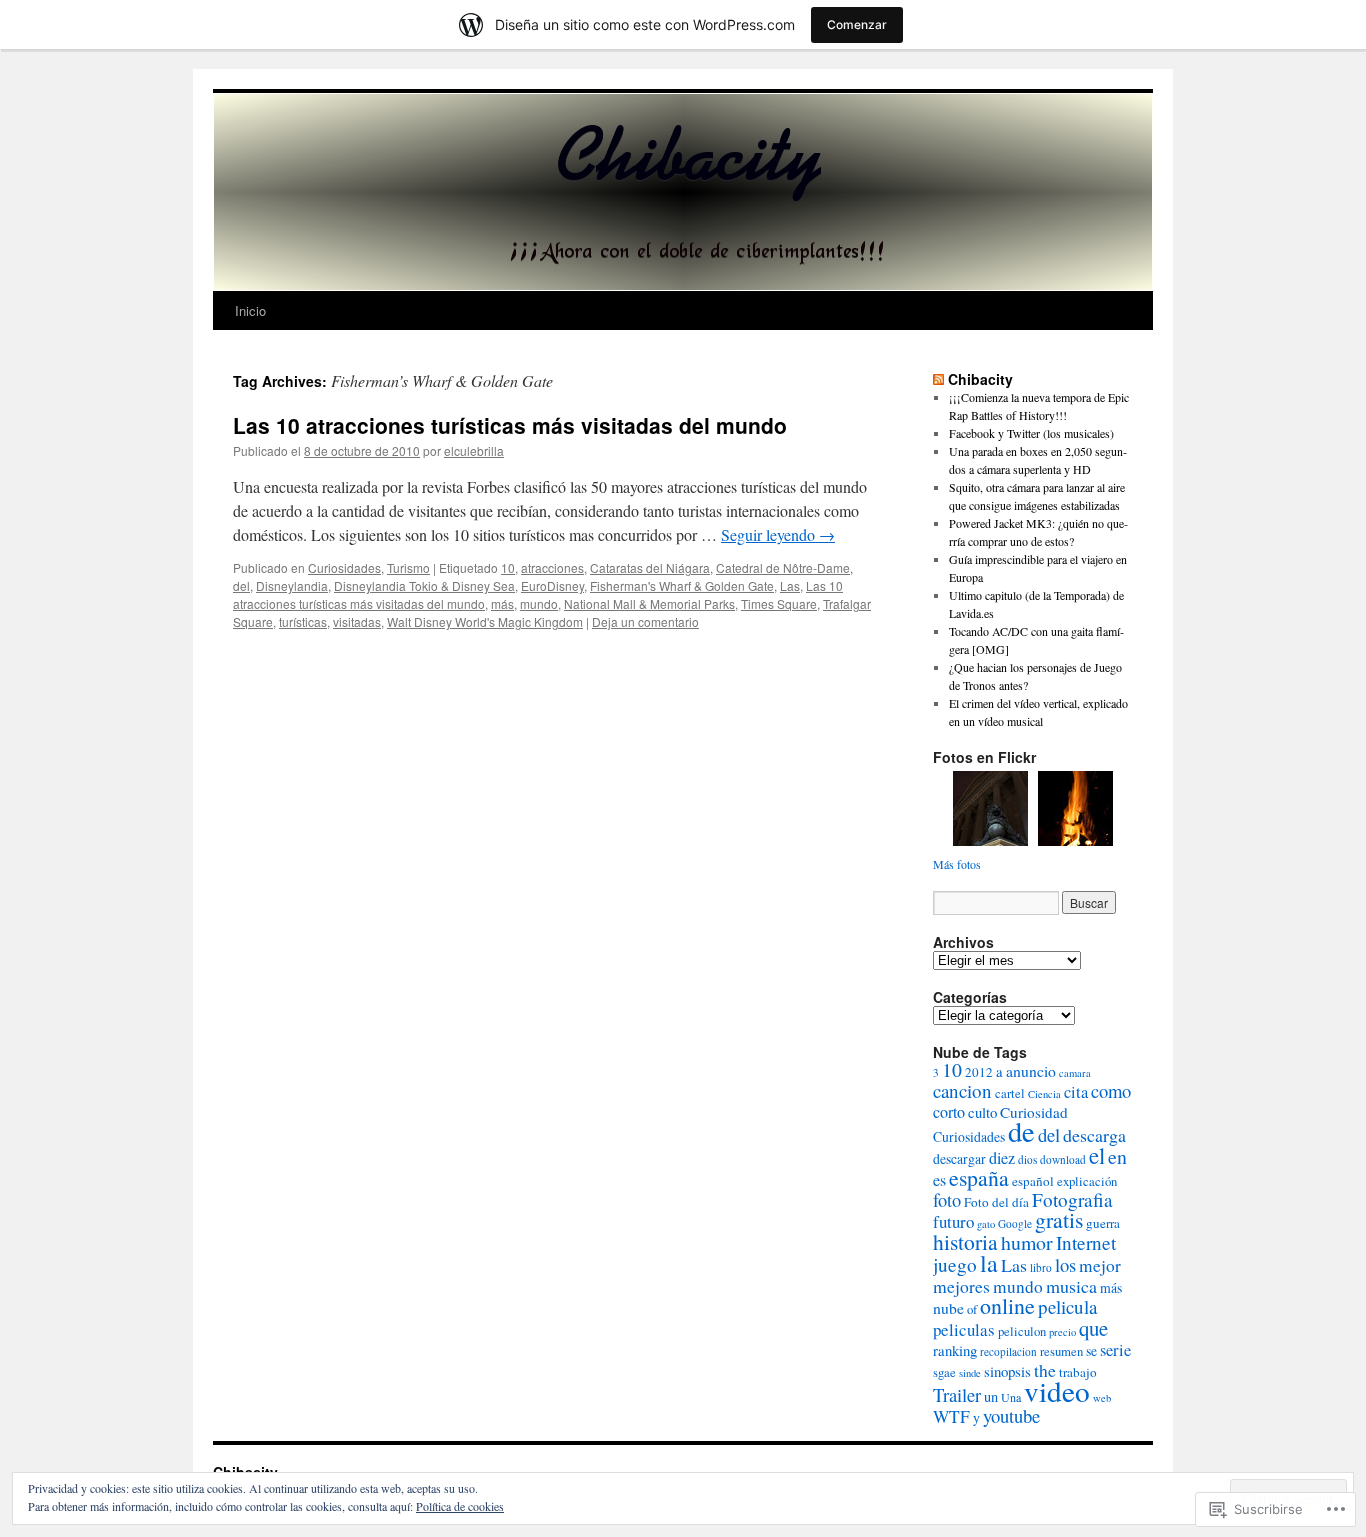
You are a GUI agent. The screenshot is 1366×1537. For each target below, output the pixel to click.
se (1091, 1350)
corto (949, 1112)
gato (986, 1224)
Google (1015, 1223)
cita (1076, 1092)
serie (1115, 1350)
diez (1002, 1158)
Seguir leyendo (778, 534)
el (1097, 1155)
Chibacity (980, 379)
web (1102, 1398)
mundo (539, 603)
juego (955, 1264)
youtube (1011, 1415)
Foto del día (996, 1202)
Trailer (957, 1394)
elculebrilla (474, 450)
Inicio (250, 310)
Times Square (779, 603)
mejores (961, 1286)
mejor (1100, 1265)
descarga (1094, 1135)
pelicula (1067, 1306)
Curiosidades (344, 567)
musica (1071, 1286)
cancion (962, 1090)
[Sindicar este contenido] (938, 379)
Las (790, 585)
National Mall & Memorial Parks (649, 603)
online (1007, 1305)
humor (1027, 1242)
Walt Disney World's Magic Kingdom (485, 621)
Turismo (408, 567)
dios (1027, 1159)
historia (965, 1241)
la (989, 1263)
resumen (1061, 1351)
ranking (955, 1350)
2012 (979, 1072)
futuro (953, 1221)
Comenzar (857, 24)
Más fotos (957, 864)
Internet (1086, 1242)
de (1021, 1131)
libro (1041, 1267)
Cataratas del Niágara (650, 567)
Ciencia (1044, 1094)
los (1065, 1264)
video (1057, 1390)
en (1117, 1156)
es (939, 1180)
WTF (951, 1416)
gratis (1059, 1219)
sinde (970, 1373)
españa (979, 1177)
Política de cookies (460, 1506)
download (1063, 1159)
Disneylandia (292, 585)
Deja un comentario (645, 621)
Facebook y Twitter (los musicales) (1031, 433)
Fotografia (1072, 1199)
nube (948, 1307)
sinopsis (1007, 1371)
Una (1011, 1397)
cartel (1010, 1093)
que (1093, 1328)
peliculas (964, 1329)
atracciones (552, 567)
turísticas (303, 621)
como (1111, 1090)
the (1045, 1370)
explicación (1087, 1181)
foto (947, 1200)
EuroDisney (552, 585)
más (502, 603)
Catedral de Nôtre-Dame (783, 567)
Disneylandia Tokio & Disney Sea (424, 585)
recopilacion (1008, 1351)
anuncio (1031, 1070)
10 (508, 567)
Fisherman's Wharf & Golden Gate (682, 585)
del (241, 585)
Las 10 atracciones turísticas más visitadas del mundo (510, 425)
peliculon (1022, 1331)
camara (1075, 1073)
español (1033, 1181)
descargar (959, 1158)
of (972, 1309)
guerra (1103, 1223)
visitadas (357, 621)
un (991, 1396)
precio (1062, 1332)
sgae (944, 1372)
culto (982, 1112)
